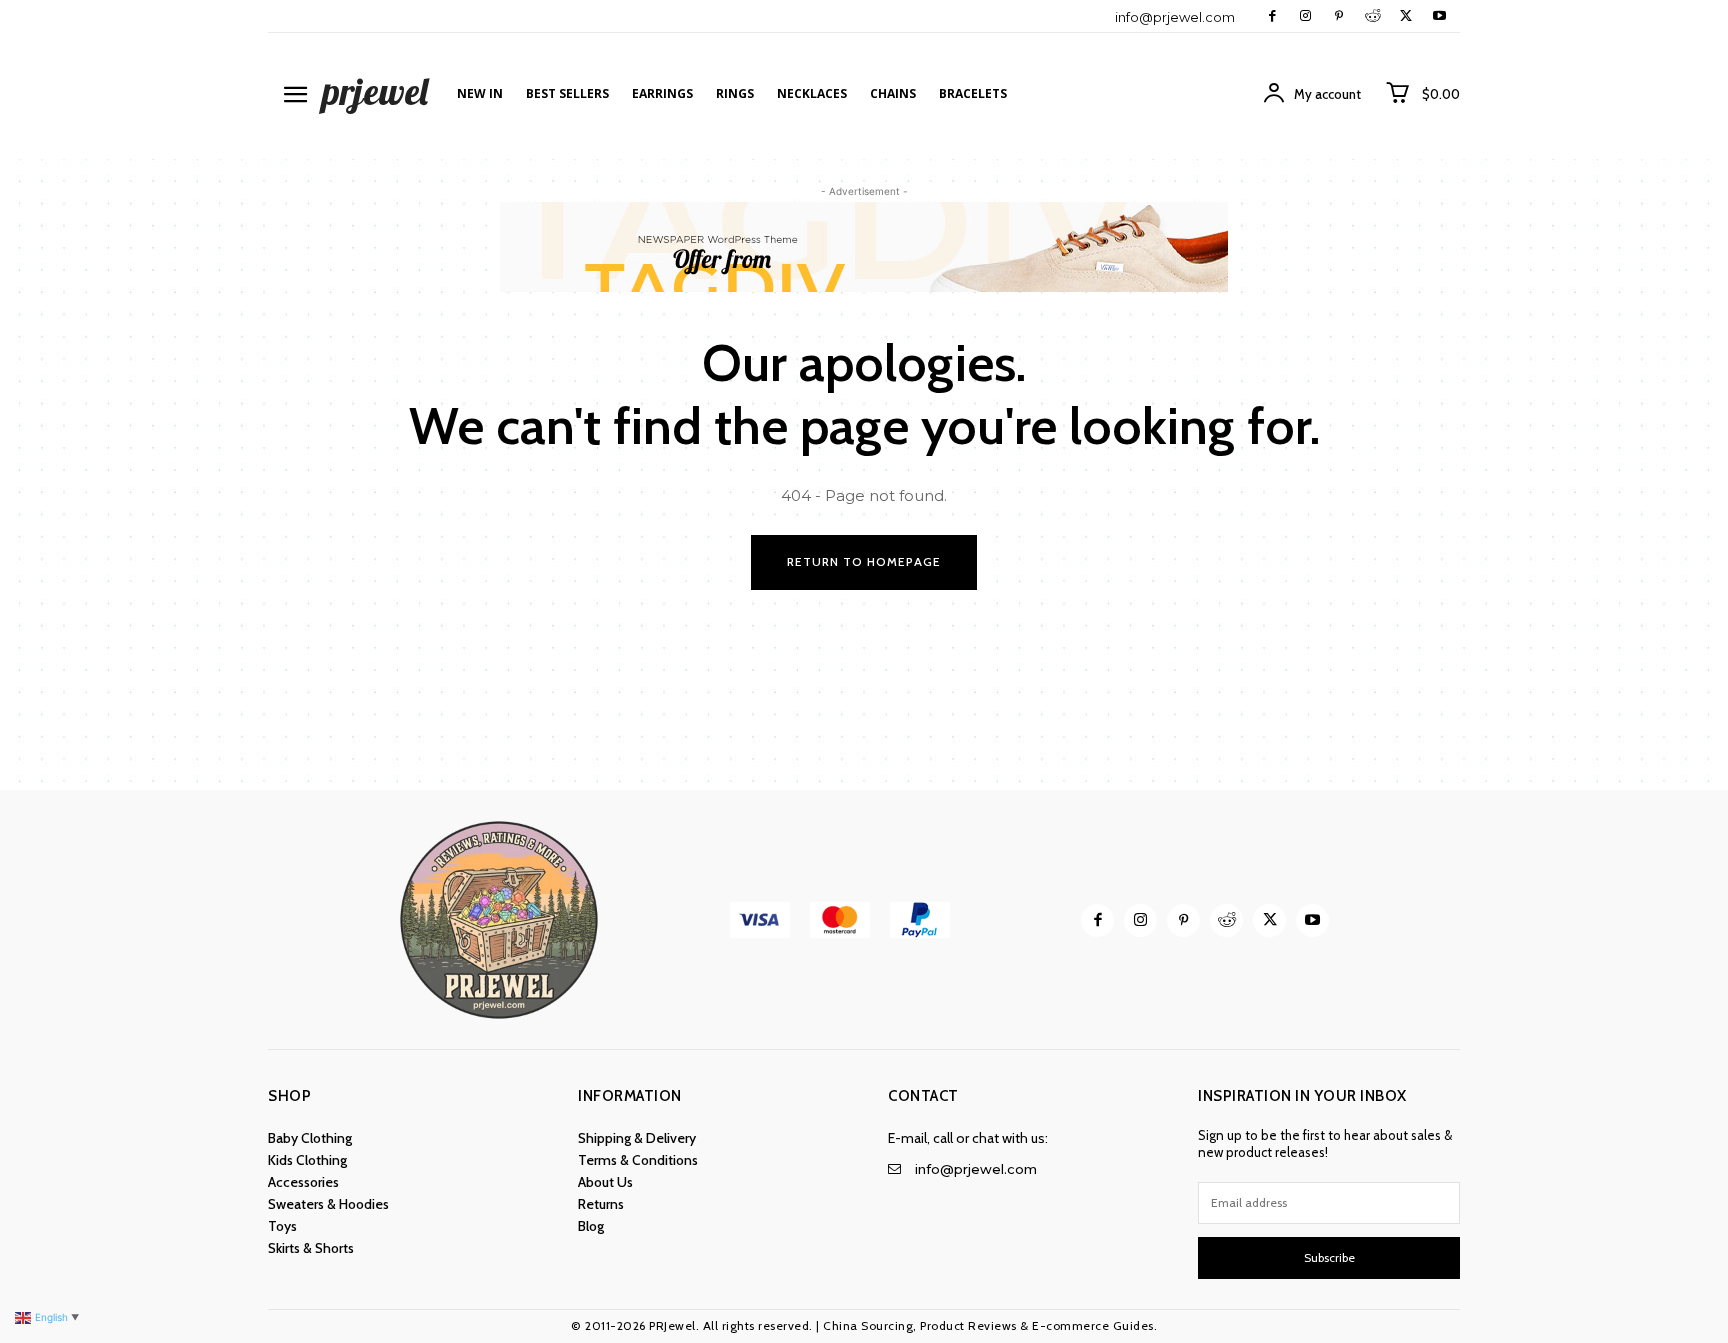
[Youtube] (1439, 16)
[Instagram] (1305, 16)
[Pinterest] (1338, 16)
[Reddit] (1372, 16)
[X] (1405, 16)
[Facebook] (1272, 16)
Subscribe (1329, 1257)
